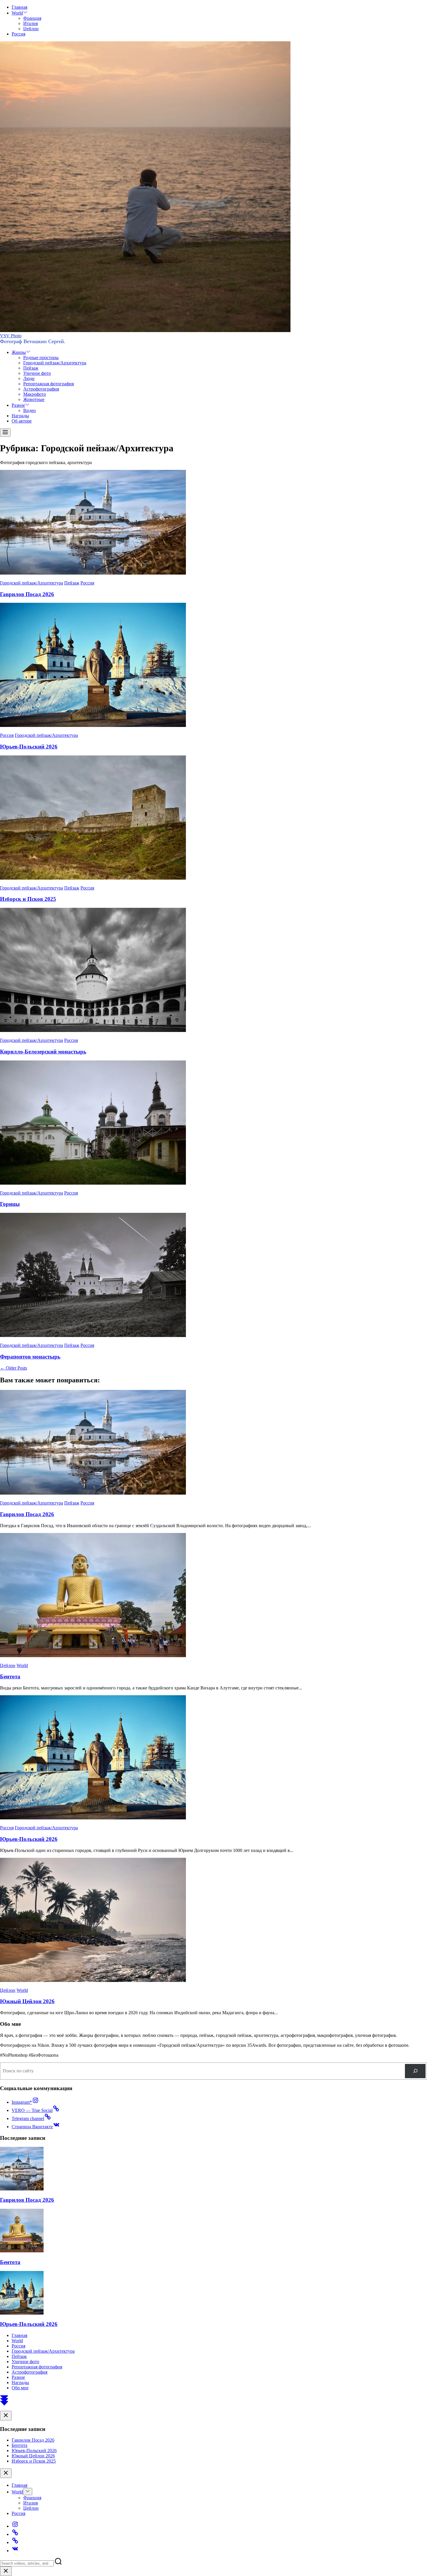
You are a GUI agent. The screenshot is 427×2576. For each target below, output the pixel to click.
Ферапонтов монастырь (30, 1357)
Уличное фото (37, 373)
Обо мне (20, 2388)
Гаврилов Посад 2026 (27, 594)
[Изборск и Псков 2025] (93, 878)
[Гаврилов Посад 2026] (93, 573)
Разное (18, 405)
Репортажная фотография (49, 384)
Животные (34, 399)
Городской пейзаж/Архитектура (55, 363)
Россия (18, 34)
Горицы (10, 1204)
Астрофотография (41, 389)
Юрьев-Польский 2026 (29, 747)
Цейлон (31, 29)
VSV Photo (11, 336)
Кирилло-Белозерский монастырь (43, 1052)
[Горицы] (93, 1183)
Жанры (19, 352)
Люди (29, 378)
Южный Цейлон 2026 (27, 2001)
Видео (29, 410)
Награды (20, 416)
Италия (31, 23)
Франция (32, 18)
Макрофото (35, 394)
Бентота (10, 1676)
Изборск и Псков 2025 (28, 899)
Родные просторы (41, 358)
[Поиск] (415, 2071)
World (17, 13)
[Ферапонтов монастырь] (93, 1335)
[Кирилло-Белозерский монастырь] (93, 1030)
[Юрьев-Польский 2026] (93, 725)
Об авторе (22, 421)
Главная (19, 7)
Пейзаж (31, 368)
